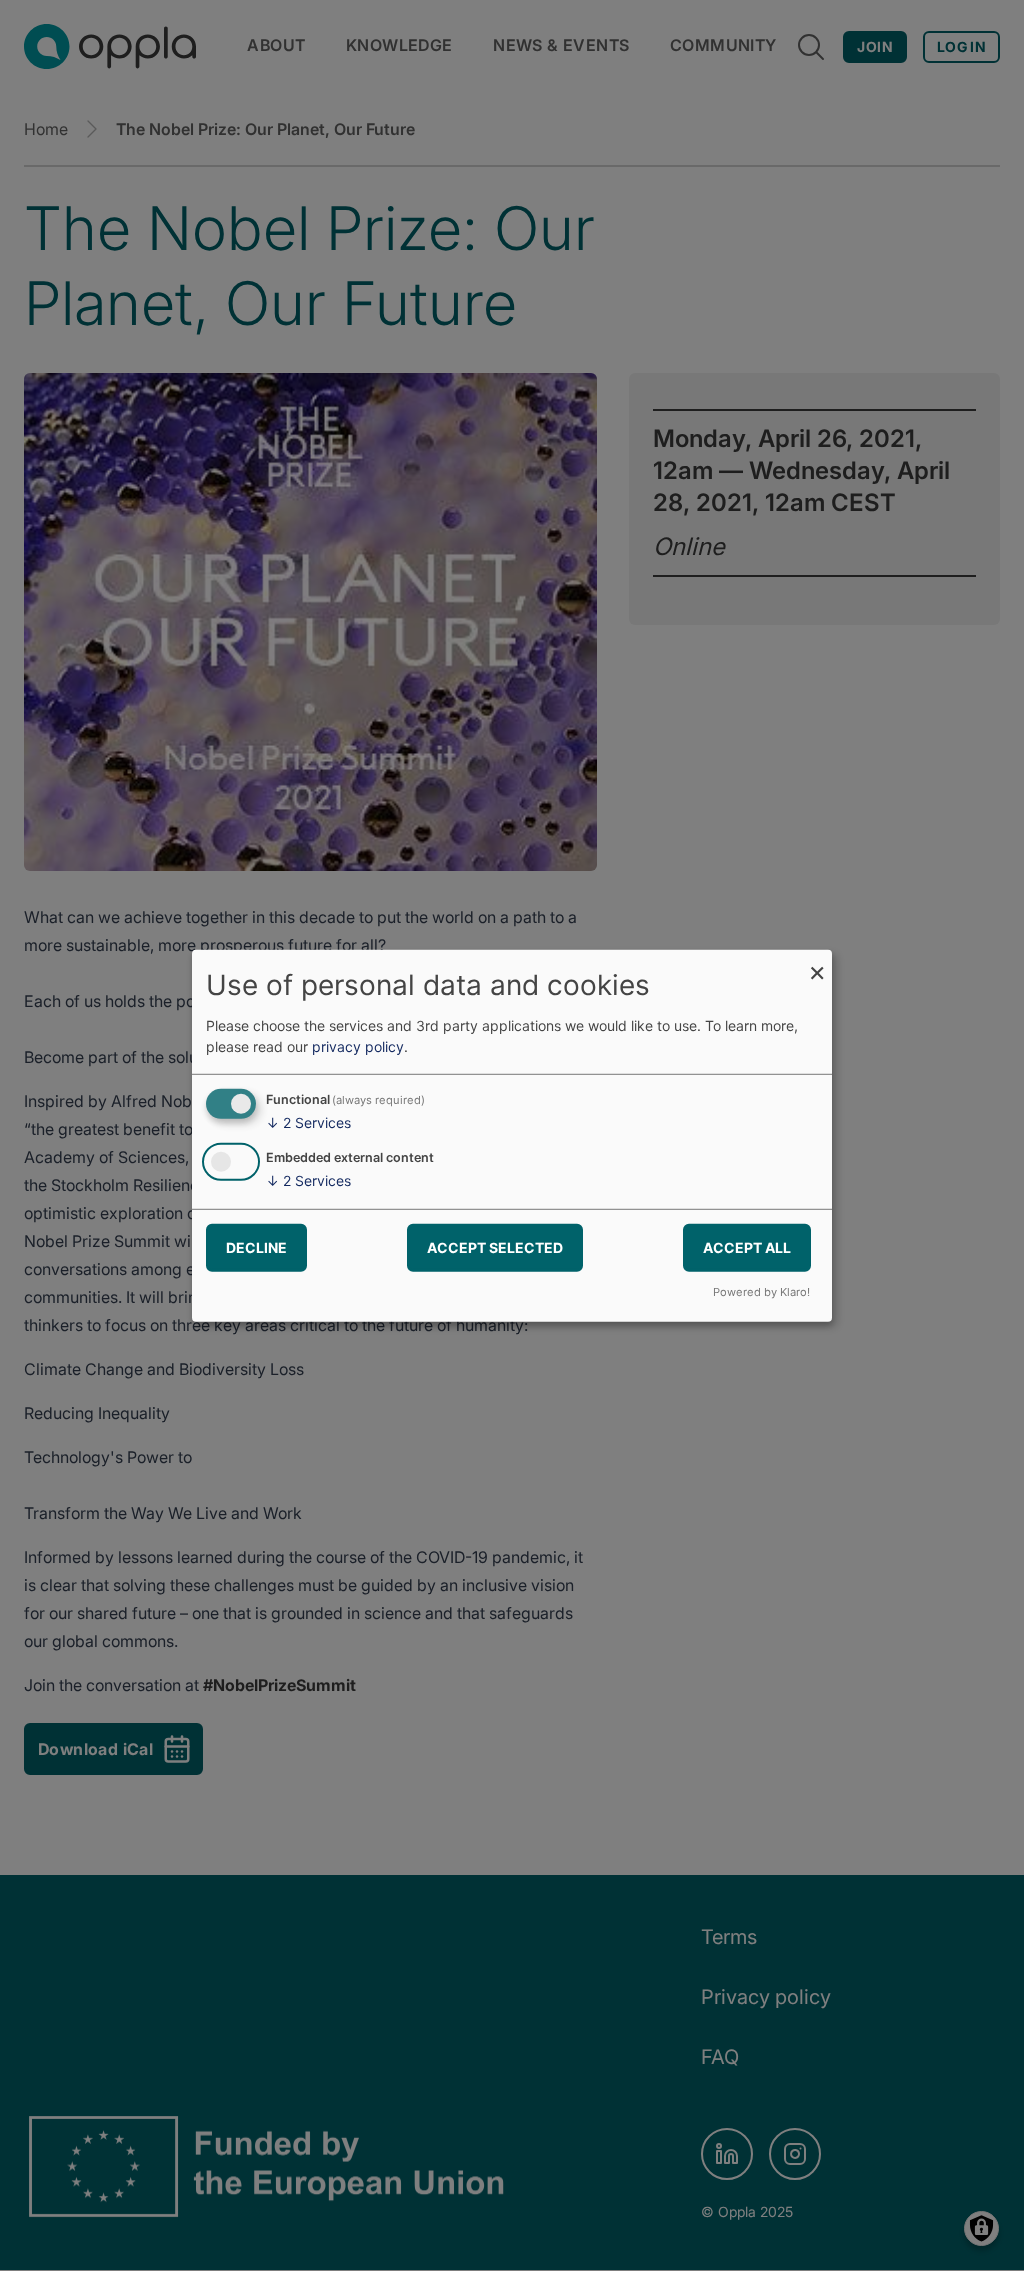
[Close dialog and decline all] (817, 961)
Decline (256, 1247)
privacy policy (358, 1046)
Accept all (747, 1247)
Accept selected (495, 1247)
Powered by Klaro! (761, 1292)
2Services (308, 1122)
